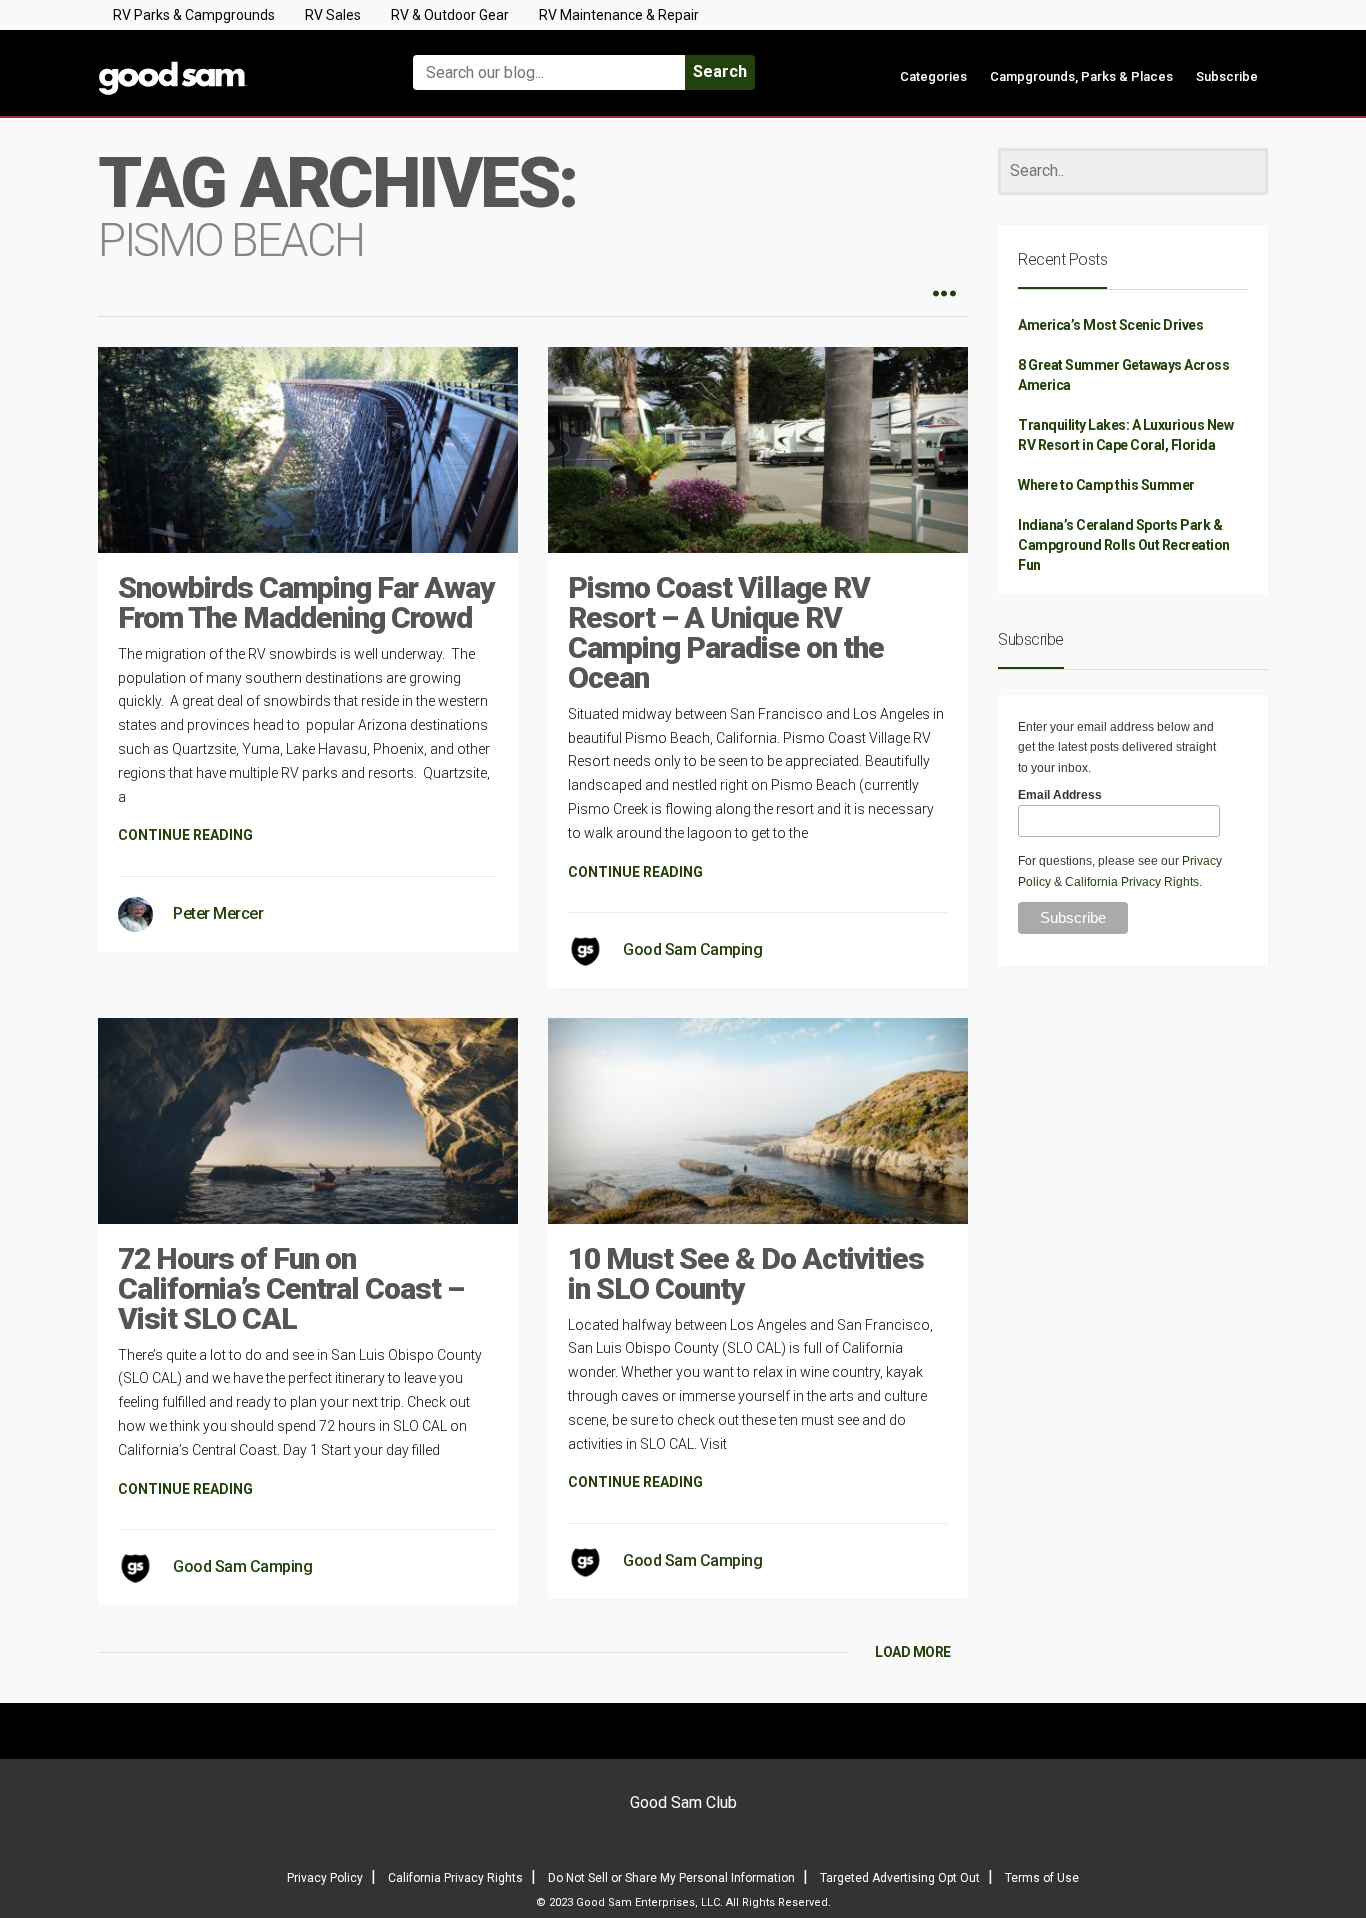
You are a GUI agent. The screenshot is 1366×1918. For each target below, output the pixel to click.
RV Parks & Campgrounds (194, 15)
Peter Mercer (218, 913)
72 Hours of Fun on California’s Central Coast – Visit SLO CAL (291, 1288)
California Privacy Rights (1132, 882)
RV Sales (333, 15)
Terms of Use (1042, 1878)
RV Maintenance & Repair (619, 15)
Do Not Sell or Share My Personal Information (671, 1878)
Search (720, 71)
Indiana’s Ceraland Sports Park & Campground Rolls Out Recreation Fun (1124, 545)
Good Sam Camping (692, 949)
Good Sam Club (683, 1802)
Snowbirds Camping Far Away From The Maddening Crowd (306, 602)
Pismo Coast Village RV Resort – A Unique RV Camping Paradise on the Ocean (726, 632)
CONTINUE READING (185, 835)
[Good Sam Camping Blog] (233, 63)
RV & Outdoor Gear (450, 15)
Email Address (1060, 795)
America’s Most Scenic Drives (1110, 325)
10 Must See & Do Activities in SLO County (746, 1273)
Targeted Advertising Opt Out (900, 1878)
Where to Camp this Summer (1106, 485)
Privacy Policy (325, 1878)
